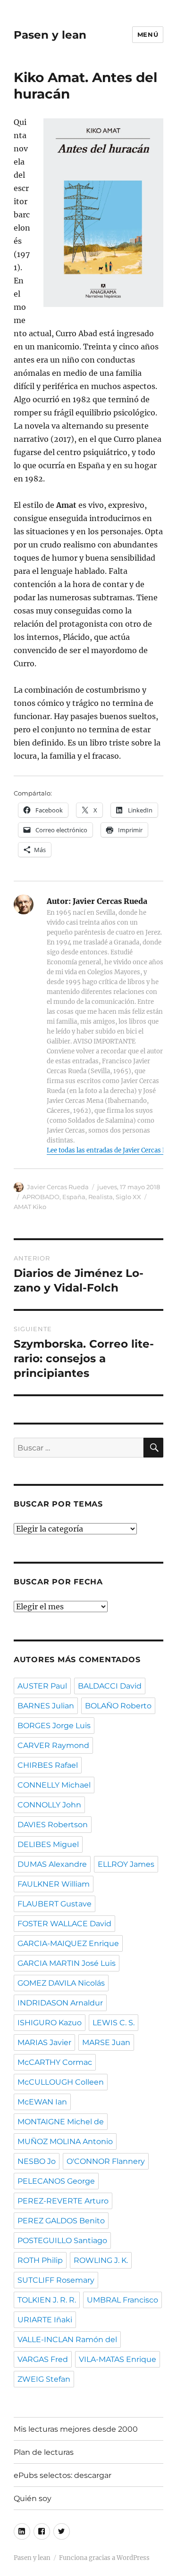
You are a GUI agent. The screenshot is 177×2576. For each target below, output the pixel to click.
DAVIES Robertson (53, 1825)
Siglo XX (128, 1197)
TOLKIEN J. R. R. (47, 2300)
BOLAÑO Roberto (118, 1706)
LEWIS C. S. (114, 2023)
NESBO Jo (37, 2161)
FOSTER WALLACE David (64, 1924)
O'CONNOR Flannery (106, 2161)
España (74, 1197)
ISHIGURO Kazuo (50, 2023)
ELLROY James (126, 1864)
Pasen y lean (50, 35)
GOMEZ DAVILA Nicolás (61, 1983)
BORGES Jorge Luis (54, 1726)
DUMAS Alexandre (52, 1864)
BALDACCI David (110, 1686)
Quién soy (33, 2498)
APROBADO (41, 1197)
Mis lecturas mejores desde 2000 (76, 2429)
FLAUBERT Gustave (55, 1904)
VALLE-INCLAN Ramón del (67, 2340)
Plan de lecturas (44, 2452)
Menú (148, 34)
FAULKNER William (54, 1884)
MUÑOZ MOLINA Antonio (65, 2141)
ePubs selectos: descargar (63, 2475)
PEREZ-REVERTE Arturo (63, 2201)
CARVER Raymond (53, 1745)
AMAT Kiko (30, 1207)
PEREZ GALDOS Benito (61, 2221)
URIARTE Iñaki (45, 2320)
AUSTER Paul (42, 1686)
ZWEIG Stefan (44, 2379)
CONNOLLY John (49, 1805)
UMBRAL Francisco (122, 2300)
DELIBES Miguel (48, 1844)
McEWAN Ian (42, 2102)
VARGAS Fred (43, 2359)
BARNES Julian (46, 1706)
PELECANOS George (56, 2181)
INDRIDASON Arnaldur (60, 2003)
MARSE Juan (106, 2042)
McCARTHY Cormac (55, 2062)
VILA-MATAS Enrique (118, 2359)
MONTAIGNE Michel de (61, 2122)
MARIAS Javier (44, 2042)
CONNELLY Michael (54, 1785)
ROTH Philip (40, 2260)
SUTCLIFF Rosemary (56, 2280)
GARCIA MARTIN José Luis (67, 1963)
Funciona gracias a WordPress (104, 2558)
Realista (101, 1197)
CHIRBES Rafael (48, 1765)
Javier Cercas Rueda (58, 1187)
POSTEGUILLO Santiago (62, 2241)
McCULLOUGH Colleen (61, 2082)
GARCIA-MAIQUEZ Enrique (68, 1943)
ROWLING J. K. (101, 2260)
